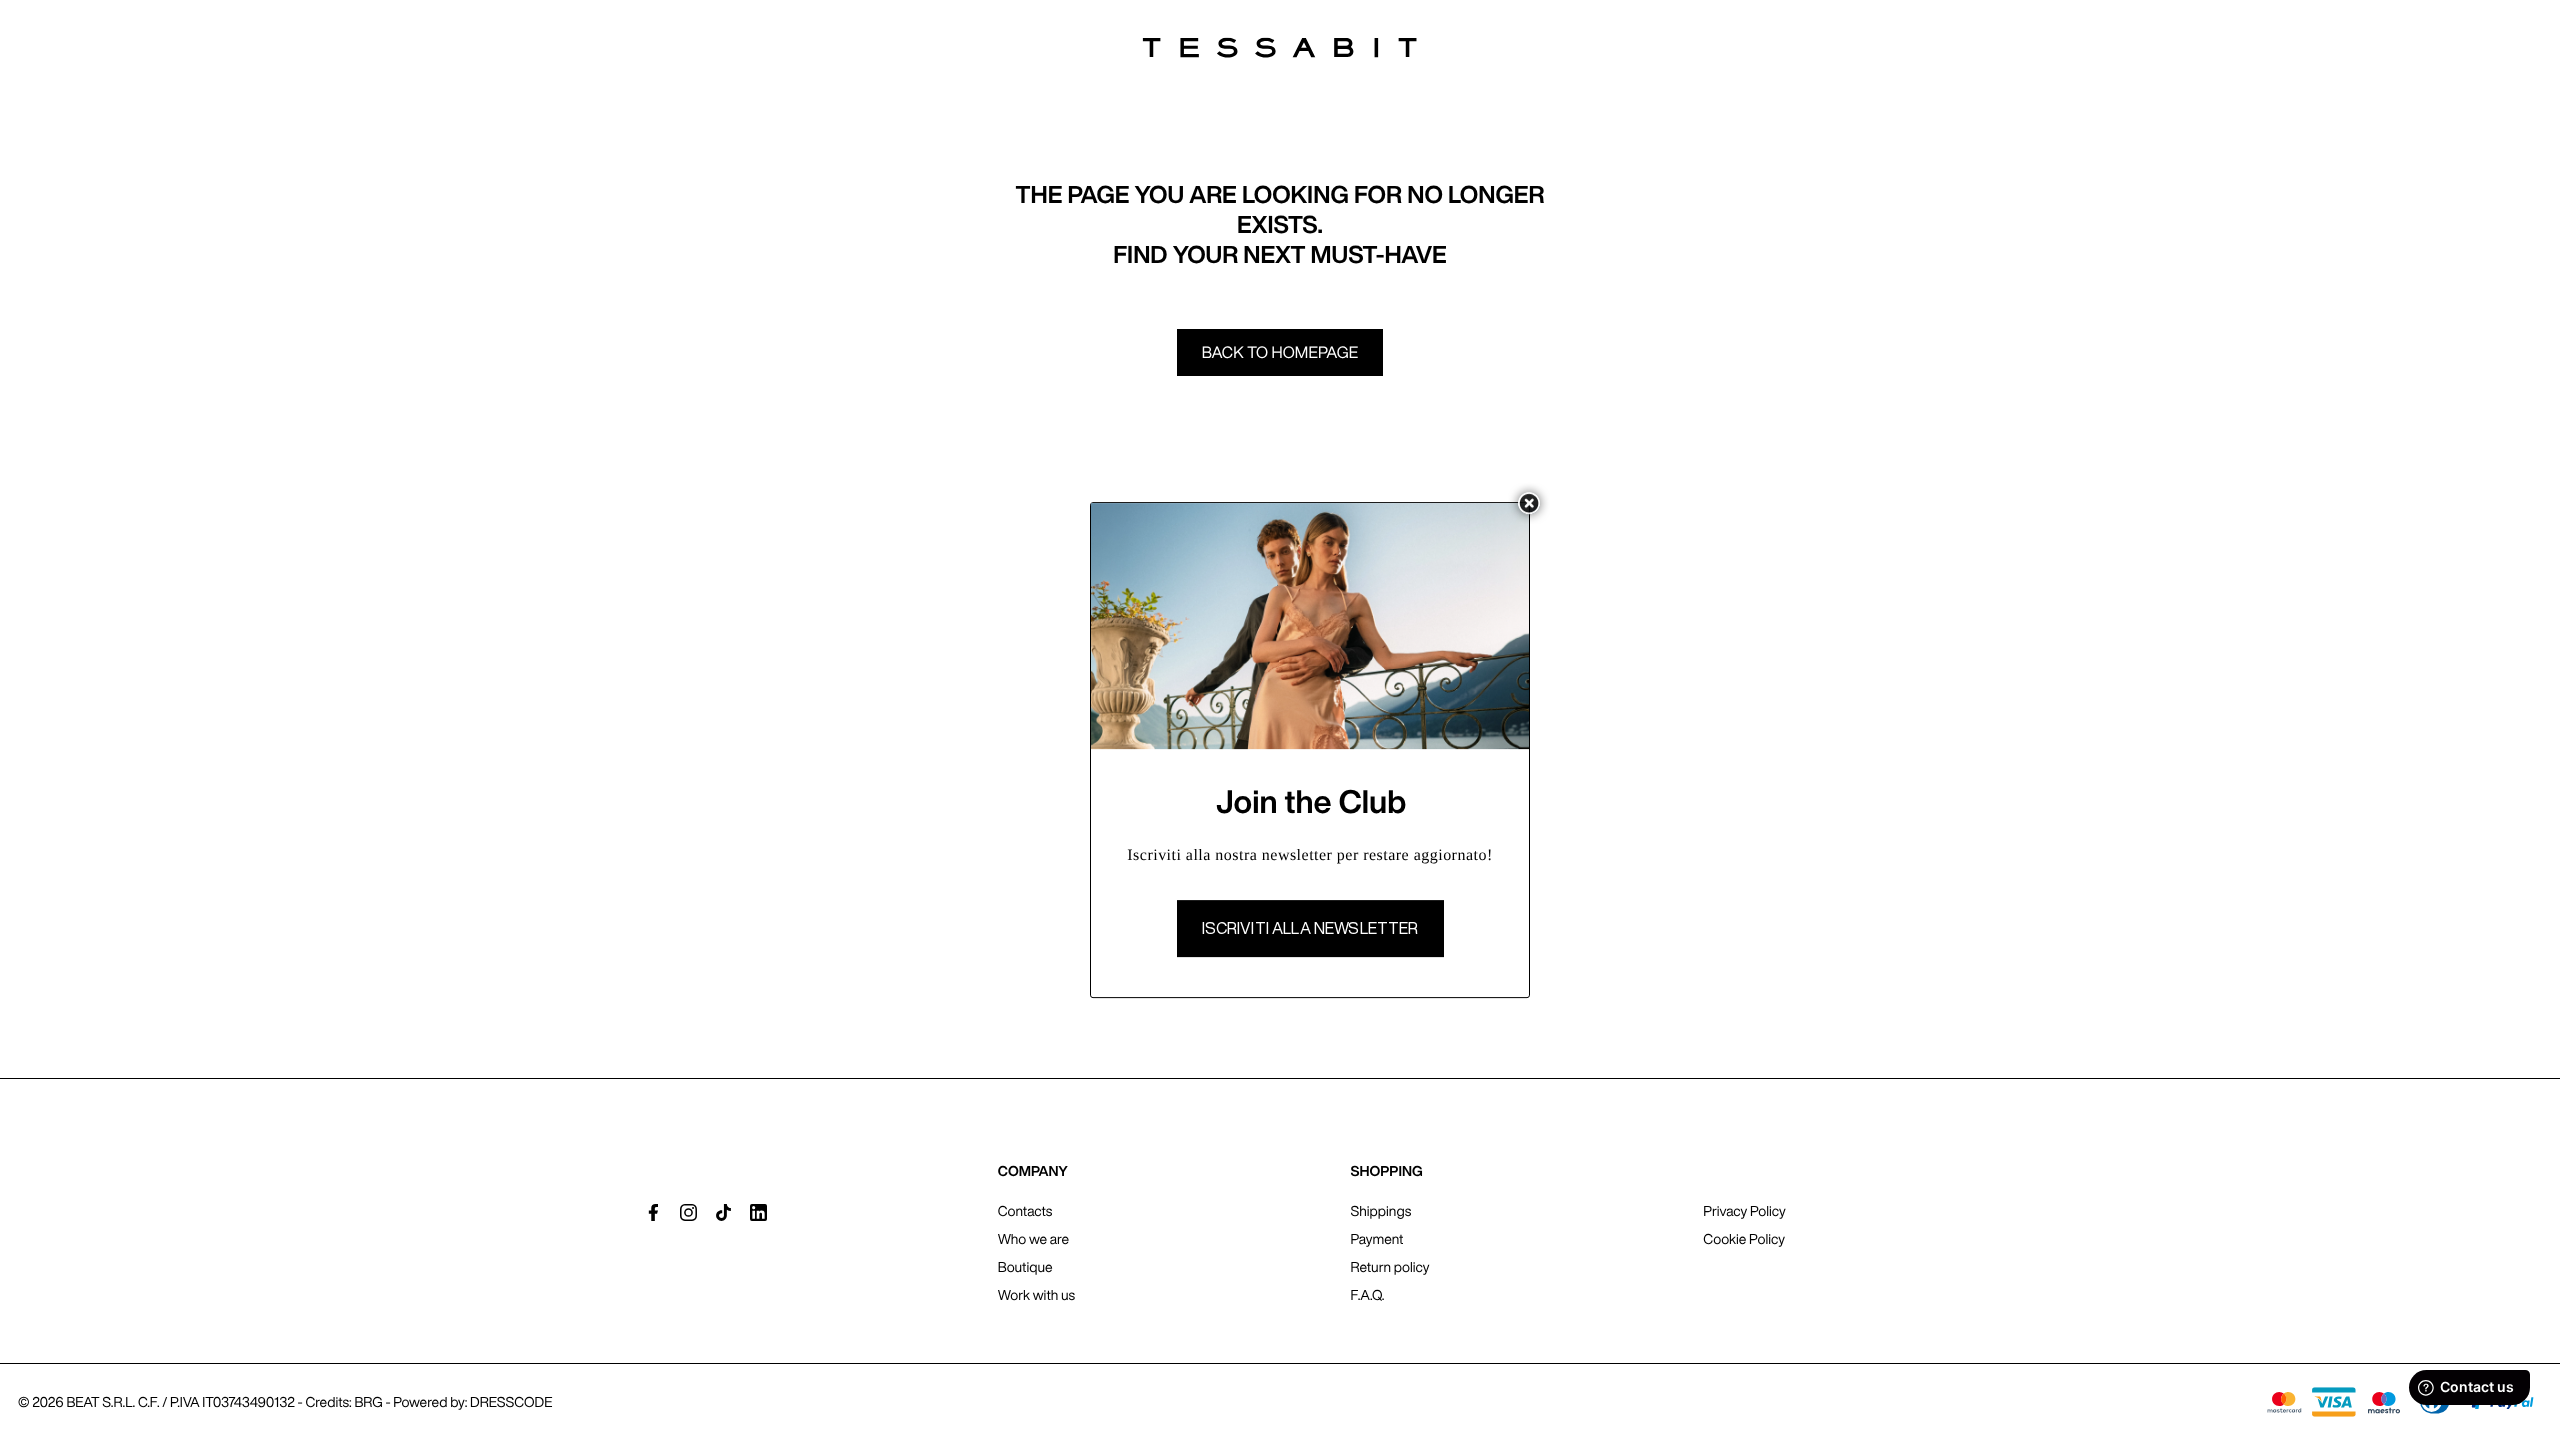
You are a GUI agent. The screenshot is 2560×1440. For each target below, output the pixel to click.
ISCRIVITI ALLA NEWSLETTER (1310, 928)
